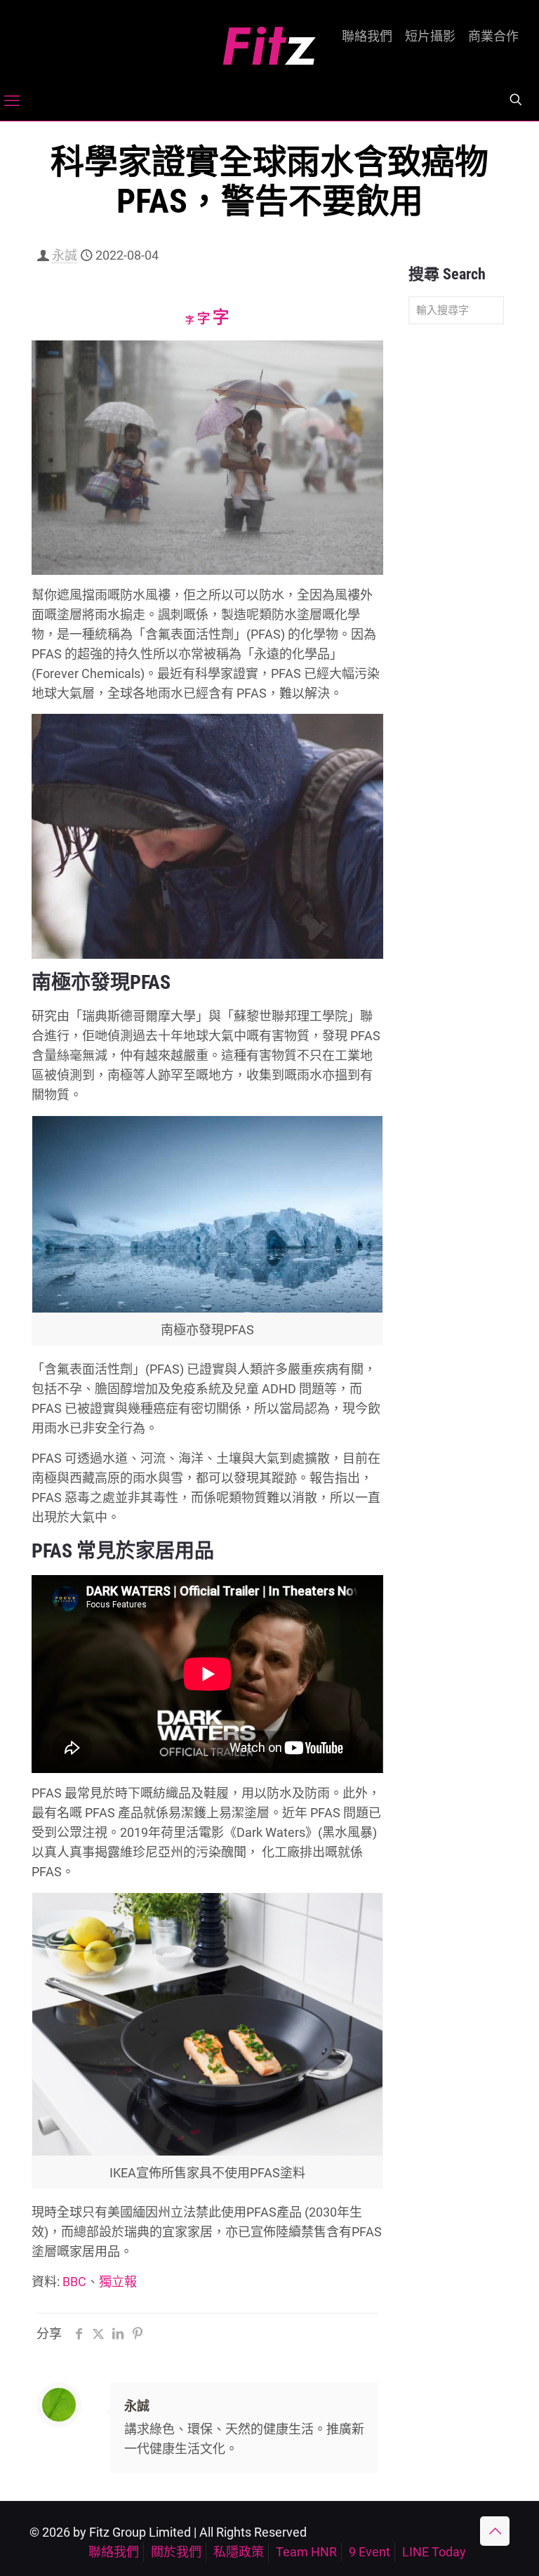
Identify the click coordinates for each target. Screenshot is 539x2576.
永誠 (65, 255)
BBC (74, 2282)
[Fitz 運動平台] (269, 40)
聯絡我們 (367, 36)
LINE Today (434, 2552)
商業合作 (493, 36)
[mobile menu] (12, 101)
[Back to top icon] (495, 2531)
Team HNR (306, 2552)
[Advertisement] (456, 556)
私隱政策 (239, 2552)
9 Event (370, 2552)
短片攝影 (430, 36)
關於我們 (176, 2552)
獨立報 (118, 2282)
